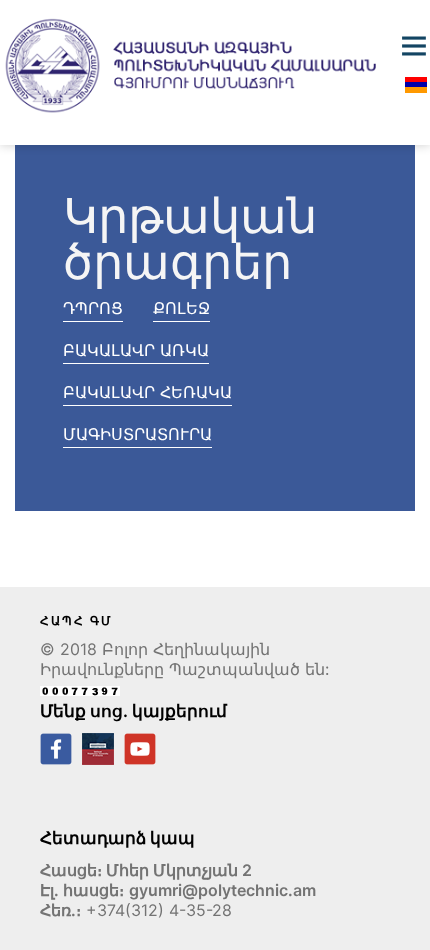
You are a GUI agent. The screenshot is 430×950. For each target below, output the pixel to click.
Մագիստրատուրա (137, 434)
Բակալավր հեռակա (147, 392)
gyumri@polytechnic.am (222, 890)
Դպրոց (93, 308)
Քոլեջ (181, 308)
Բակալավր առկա (136, 350)
